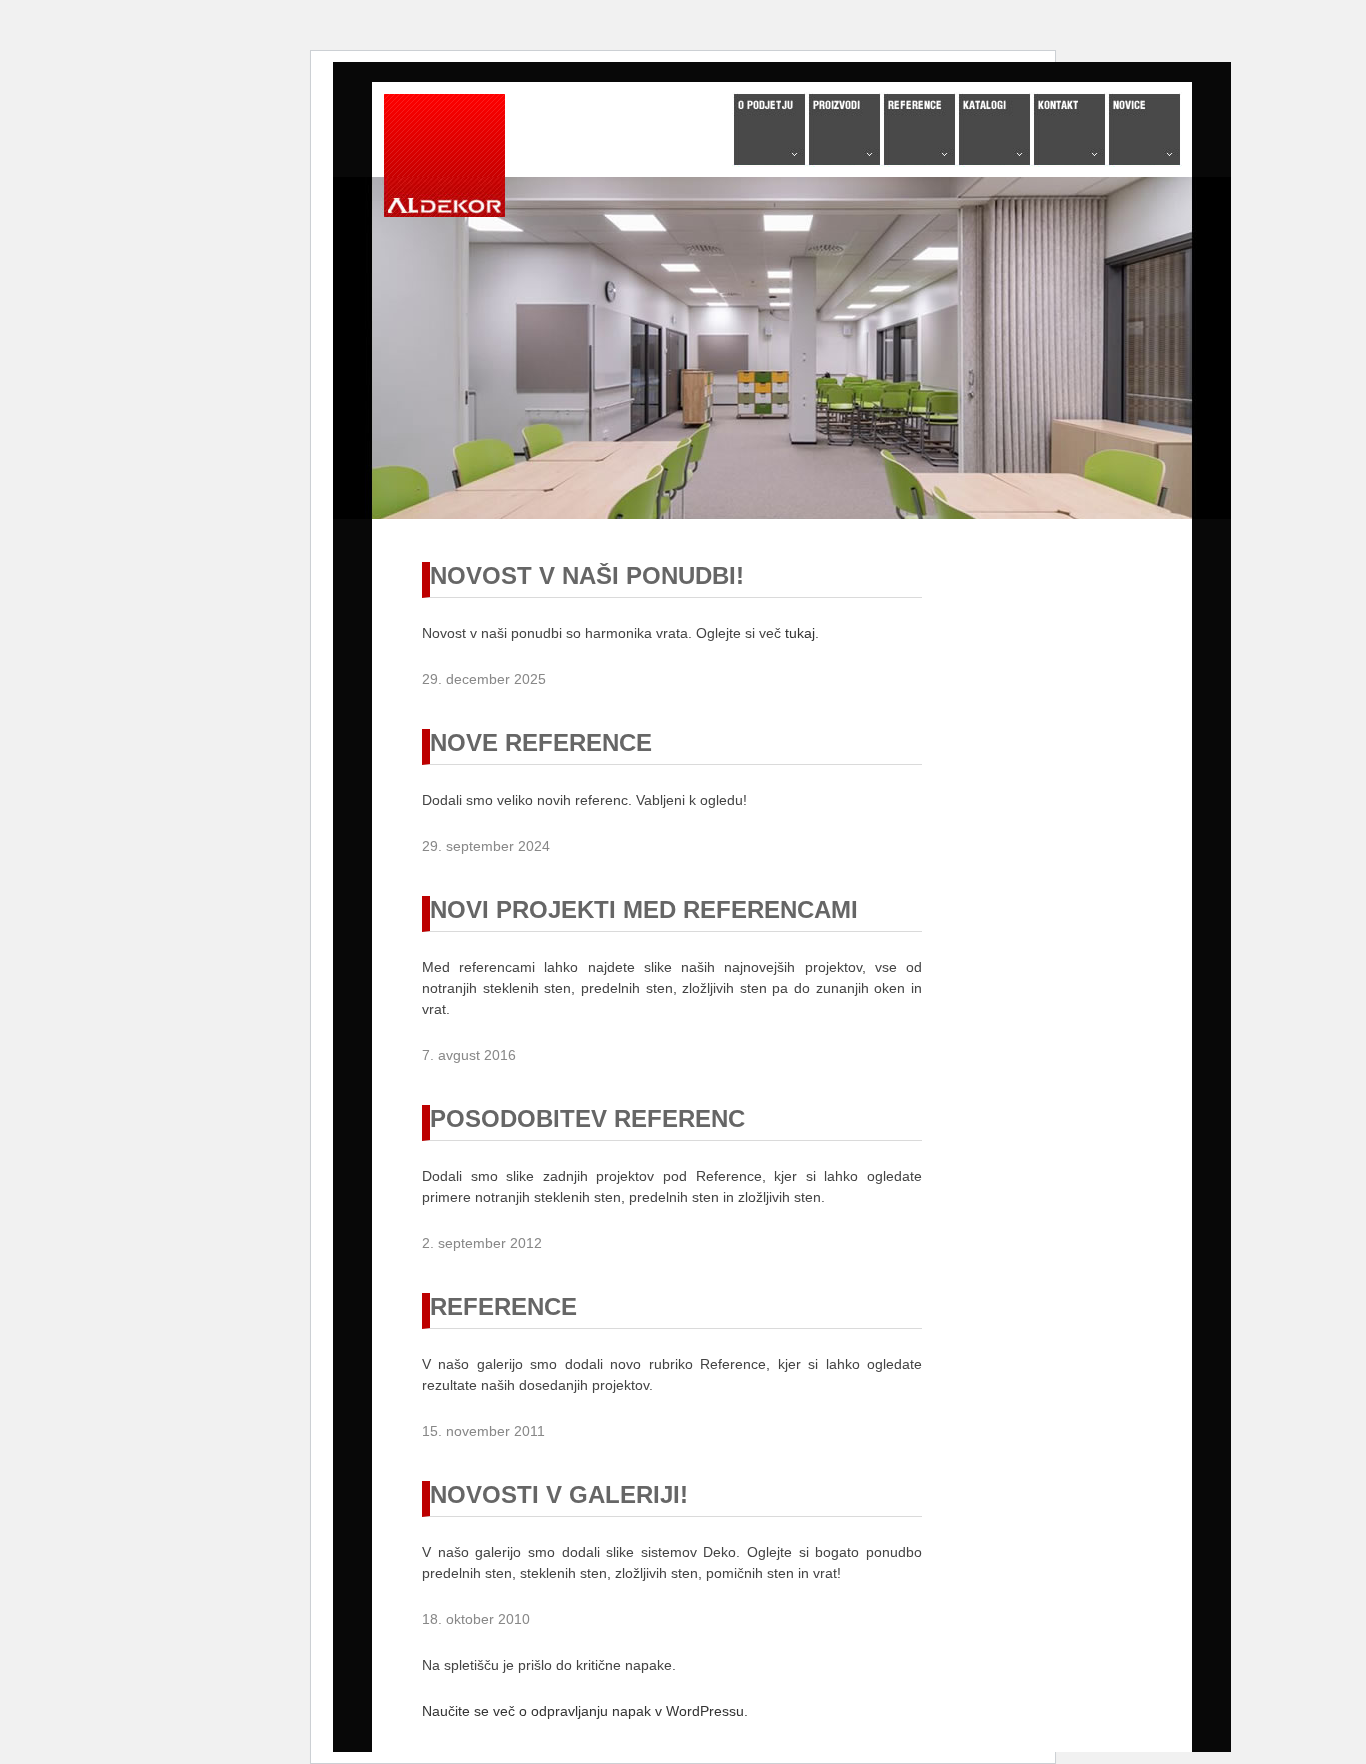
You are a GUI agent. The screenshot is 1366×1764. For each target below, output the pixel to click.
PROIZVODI (844, 129)
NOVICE (1144, 129)
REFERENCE (919, 129)
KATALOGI (994, 129)
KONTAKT (1069, 129)
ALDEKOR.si (444, 154)
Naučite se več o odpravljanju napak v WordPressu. (585, 1711)
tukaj (800, 633)
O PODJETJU (769, 129)
